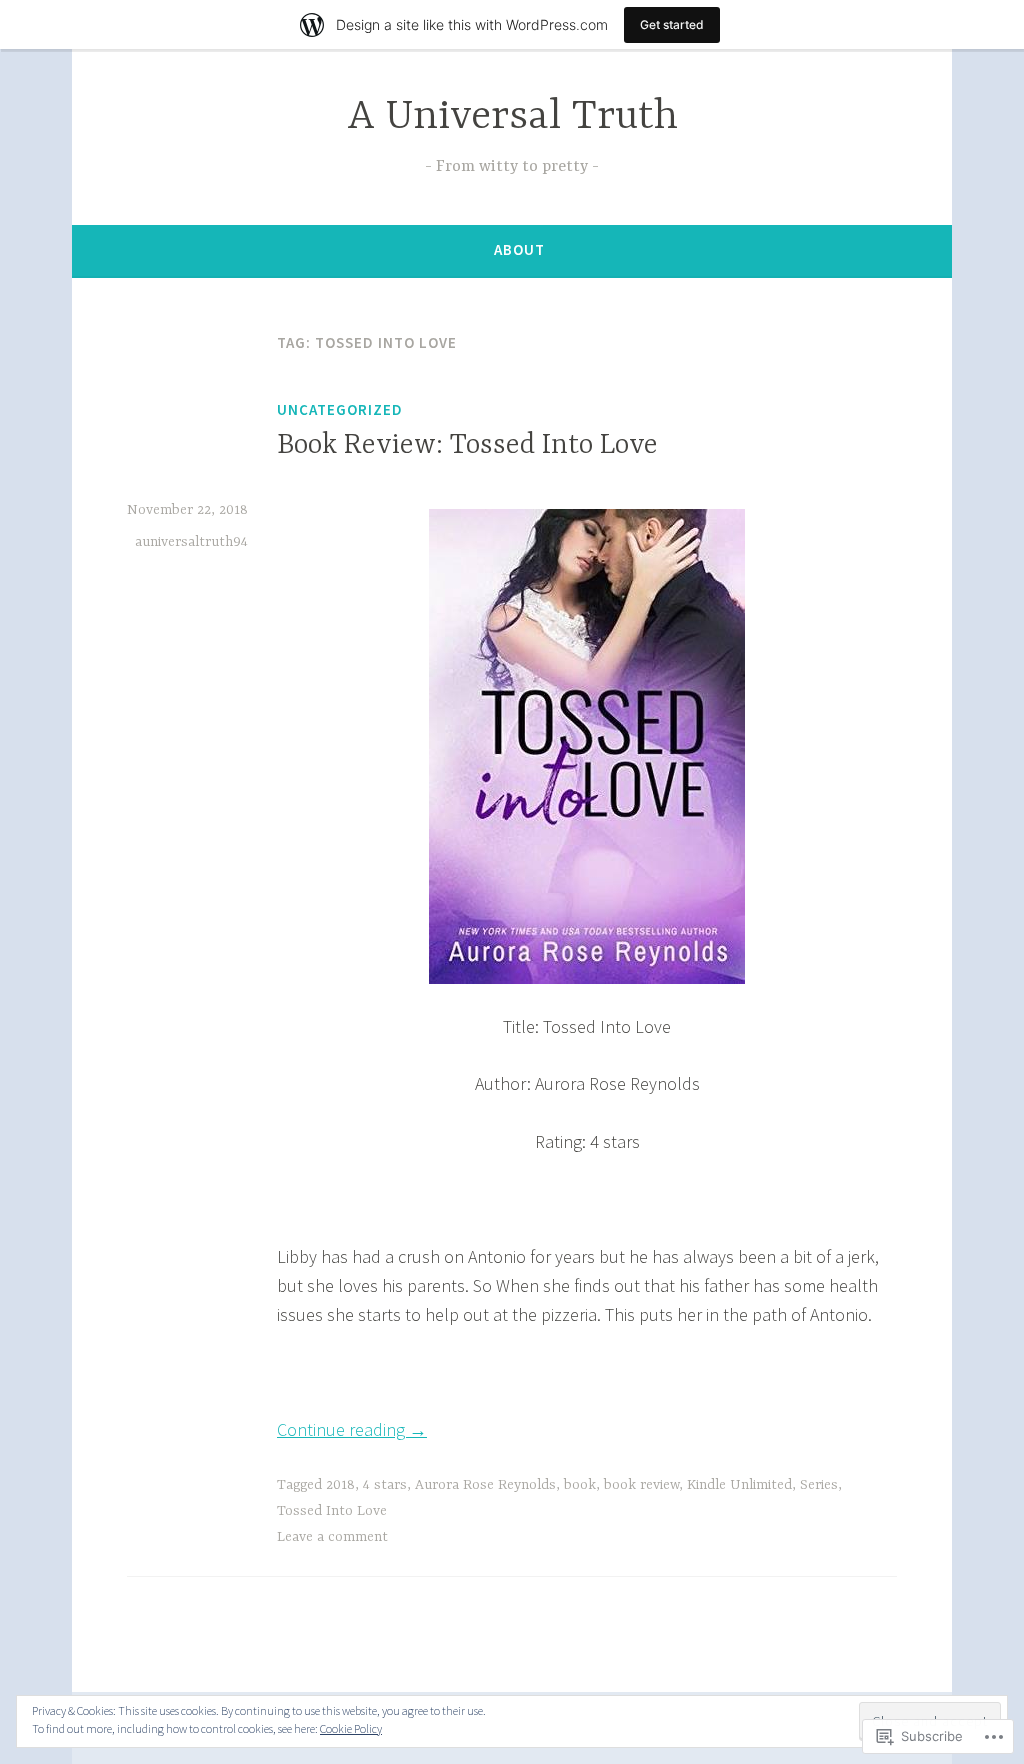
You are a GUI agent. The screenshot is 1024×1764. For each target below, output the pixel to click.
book (580, 1485)
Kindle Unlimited (739, 1485)
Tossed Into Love (332, 1511)
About (519, 249)
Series (819, 1485)
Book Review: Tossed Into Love (467, 446)
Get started (672, 24)
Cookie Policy (351, 1728)
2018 (340, 1485)
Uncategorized (340, 409)
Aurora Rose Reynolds (485, 1485)
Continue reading (352, 1429)
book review (641, 1485)
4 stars (385, 1485)
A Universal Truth (512, 117)
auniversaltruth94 (191, 542)
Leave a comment (332, 1537)
